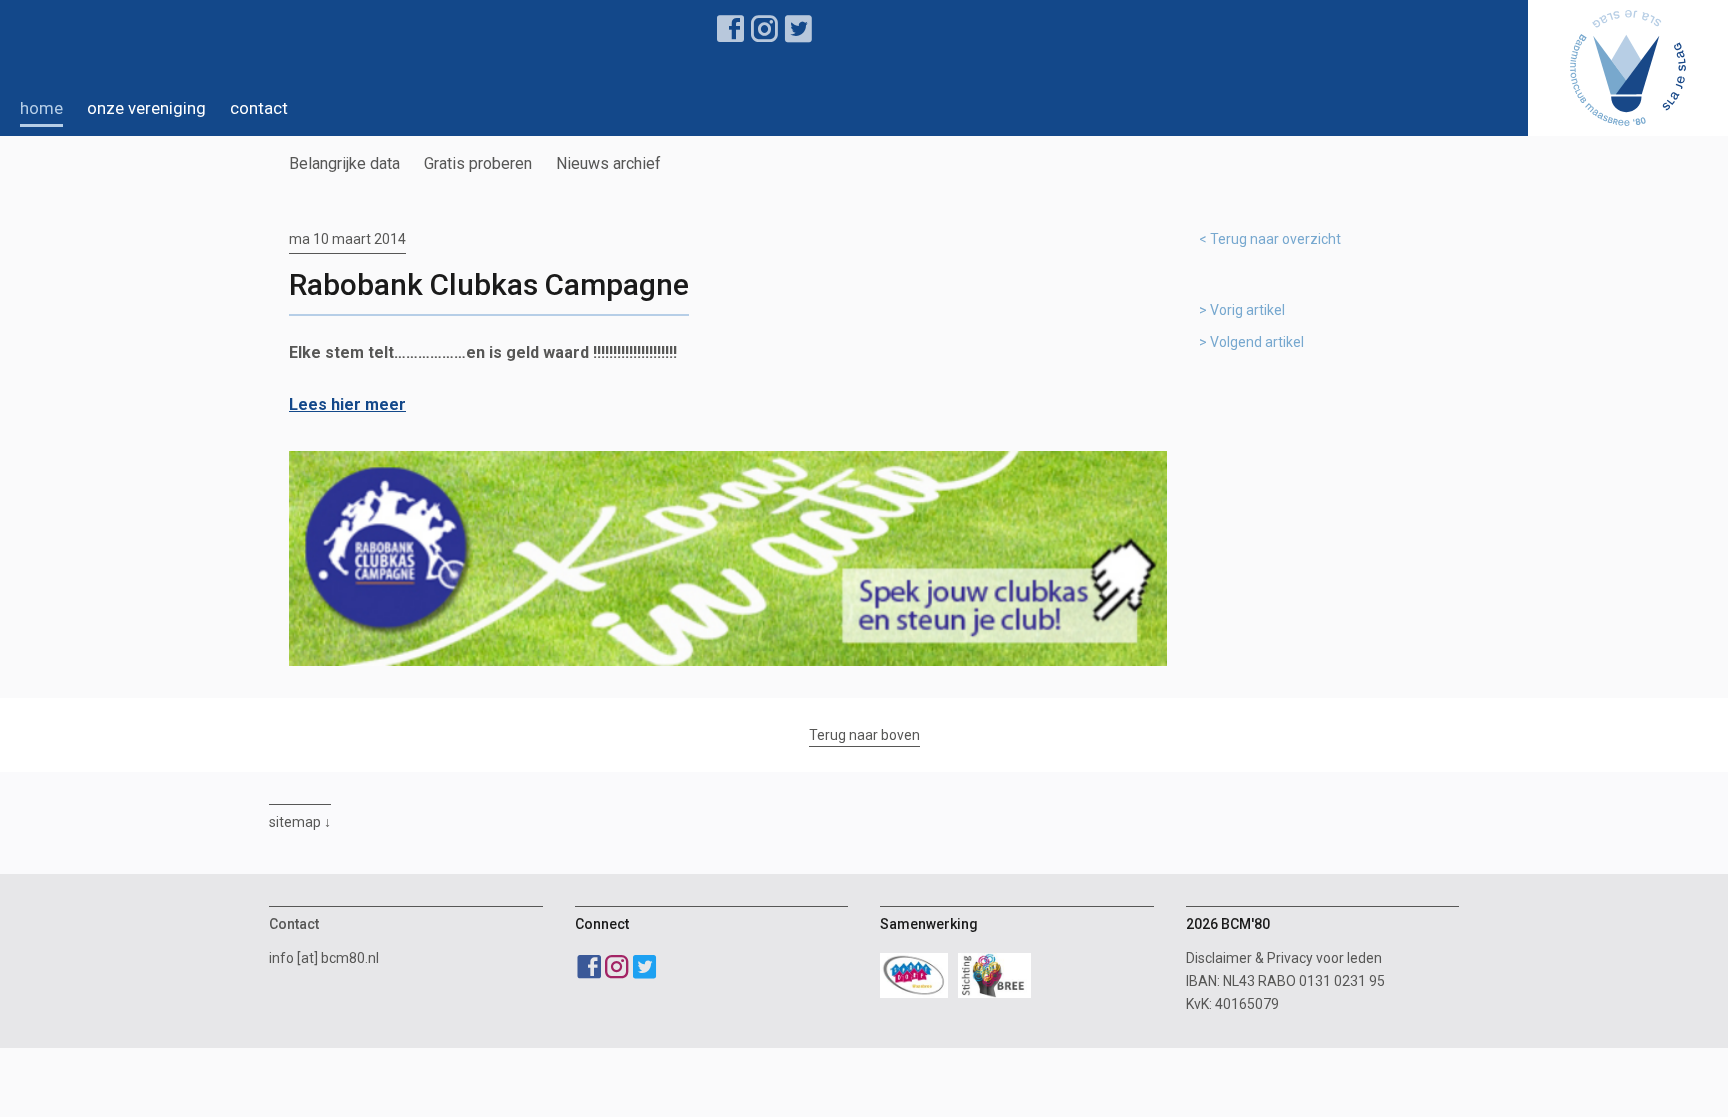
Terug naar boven (864, 735)
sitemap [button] (295, 822)
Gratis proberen (478, 163)
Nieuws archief (608, 163)
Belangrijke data (344, 163)
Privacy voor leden (1324, 958)
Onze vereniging (146, 108)
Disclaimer (1219, 958)
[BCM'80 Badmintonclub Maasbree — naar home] (1628, 68)
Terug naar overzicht (1275, 239)
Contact (259, 108)
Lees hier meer (347, 404)
